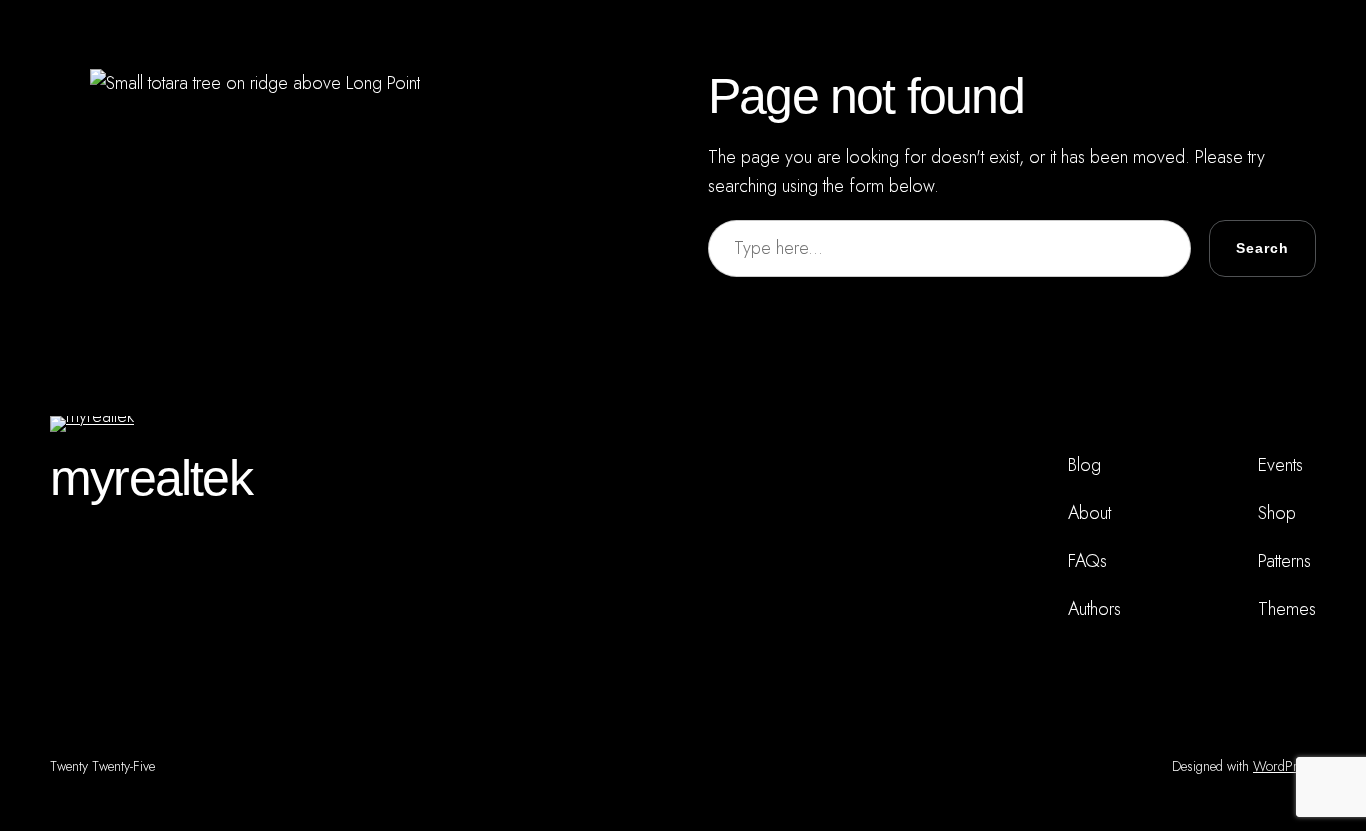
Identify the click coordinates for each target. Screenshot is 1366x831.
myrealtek (151, 478)
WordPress (1284, 766)
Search (1262, 248)
